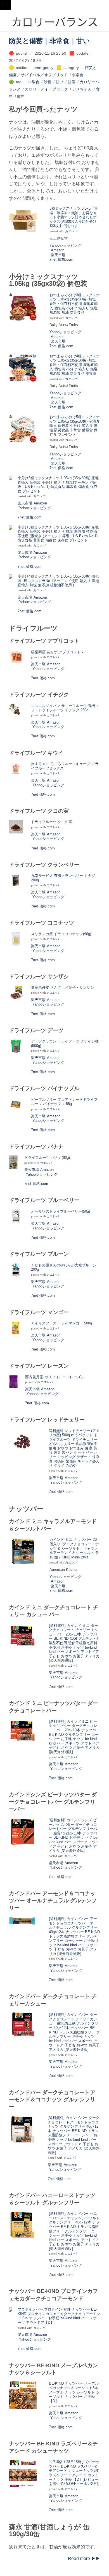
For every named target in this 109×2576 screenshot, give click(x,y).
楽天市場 (58, 255)
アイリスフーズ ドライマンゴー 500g (61, 1323)
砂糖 (48, 82)
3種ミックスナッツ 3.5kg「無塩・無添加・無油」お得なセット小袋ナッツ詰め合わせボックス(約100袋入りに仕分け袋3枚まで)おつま (74, 217)
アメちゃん (82, 89)
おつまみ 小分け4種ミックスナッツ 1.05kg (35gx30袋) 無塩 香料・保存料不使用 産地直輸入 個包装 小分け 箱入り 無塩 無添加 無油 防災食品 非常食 (75, 365)
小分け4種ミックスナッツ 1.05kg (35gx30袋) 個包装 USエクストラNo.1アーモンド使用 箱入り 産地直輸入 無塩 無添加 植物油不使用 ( (58, 581)
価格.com (66, 259)
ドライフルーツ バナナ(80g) (47, 1158)
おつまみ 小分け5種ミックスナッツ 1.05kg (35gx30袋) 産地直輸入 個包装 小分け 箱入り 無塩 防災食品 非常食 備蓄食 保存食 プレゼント (75, 426)
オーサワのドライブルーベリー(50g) (61, 1211)
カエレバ (71, 231)
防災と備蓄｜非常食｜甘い (49, 41)
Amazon (58, 250)
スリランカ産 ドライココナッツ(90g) (61, 934)
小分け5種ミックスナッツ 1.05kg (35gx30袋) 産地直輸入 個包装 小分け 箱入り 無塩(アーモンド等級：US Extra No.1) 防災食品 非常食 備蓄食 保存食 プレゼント (58, 485)
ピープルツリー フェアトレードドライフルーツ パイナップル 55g (64, 1102)
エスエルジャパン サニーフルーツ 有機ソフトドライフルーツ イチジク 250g (65, 708)
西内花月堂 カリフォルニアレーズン (55, 1377)
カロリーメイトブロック (46, 89)
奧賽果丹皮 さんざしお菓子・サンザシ (62, 987)
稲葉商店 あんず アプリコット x (57, 652)
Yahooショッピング (65, 245)
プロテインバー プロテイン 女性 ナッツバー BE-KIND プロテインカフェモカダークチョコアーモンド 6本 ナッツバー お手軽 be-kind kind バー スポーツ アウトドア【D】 (59, 2316)
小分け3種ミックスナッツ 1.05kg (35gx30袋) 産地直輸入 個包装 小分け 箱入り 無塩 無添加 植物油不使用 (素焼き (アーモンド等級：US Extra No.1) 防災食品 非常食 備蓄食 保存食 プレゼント (58, 534)
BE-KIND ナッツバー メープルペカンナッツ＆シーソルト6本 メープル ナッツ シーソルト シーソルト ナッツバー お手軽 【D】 (74, 2392)
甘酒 (72, 82)
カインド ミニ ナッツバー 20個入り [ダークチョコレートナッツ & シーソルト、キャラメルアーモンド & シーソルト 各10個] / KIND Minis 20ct (74, 1548)
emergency (43, 68)
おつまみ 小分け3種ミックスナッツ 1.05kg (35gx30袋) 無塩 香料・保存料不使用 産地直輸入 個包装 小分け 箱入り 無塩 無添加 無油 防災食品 (75, 304)
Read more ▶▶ (84, 2558)
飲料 (21, 96)
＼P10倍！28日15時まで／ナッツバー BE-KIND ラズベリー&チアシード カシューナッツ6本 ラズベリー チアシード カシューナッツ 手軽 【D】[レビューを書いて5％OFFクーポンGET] (74, 2473)
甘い (60, 82)
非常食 (78, 75)
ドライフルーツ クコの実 (52, 822)
